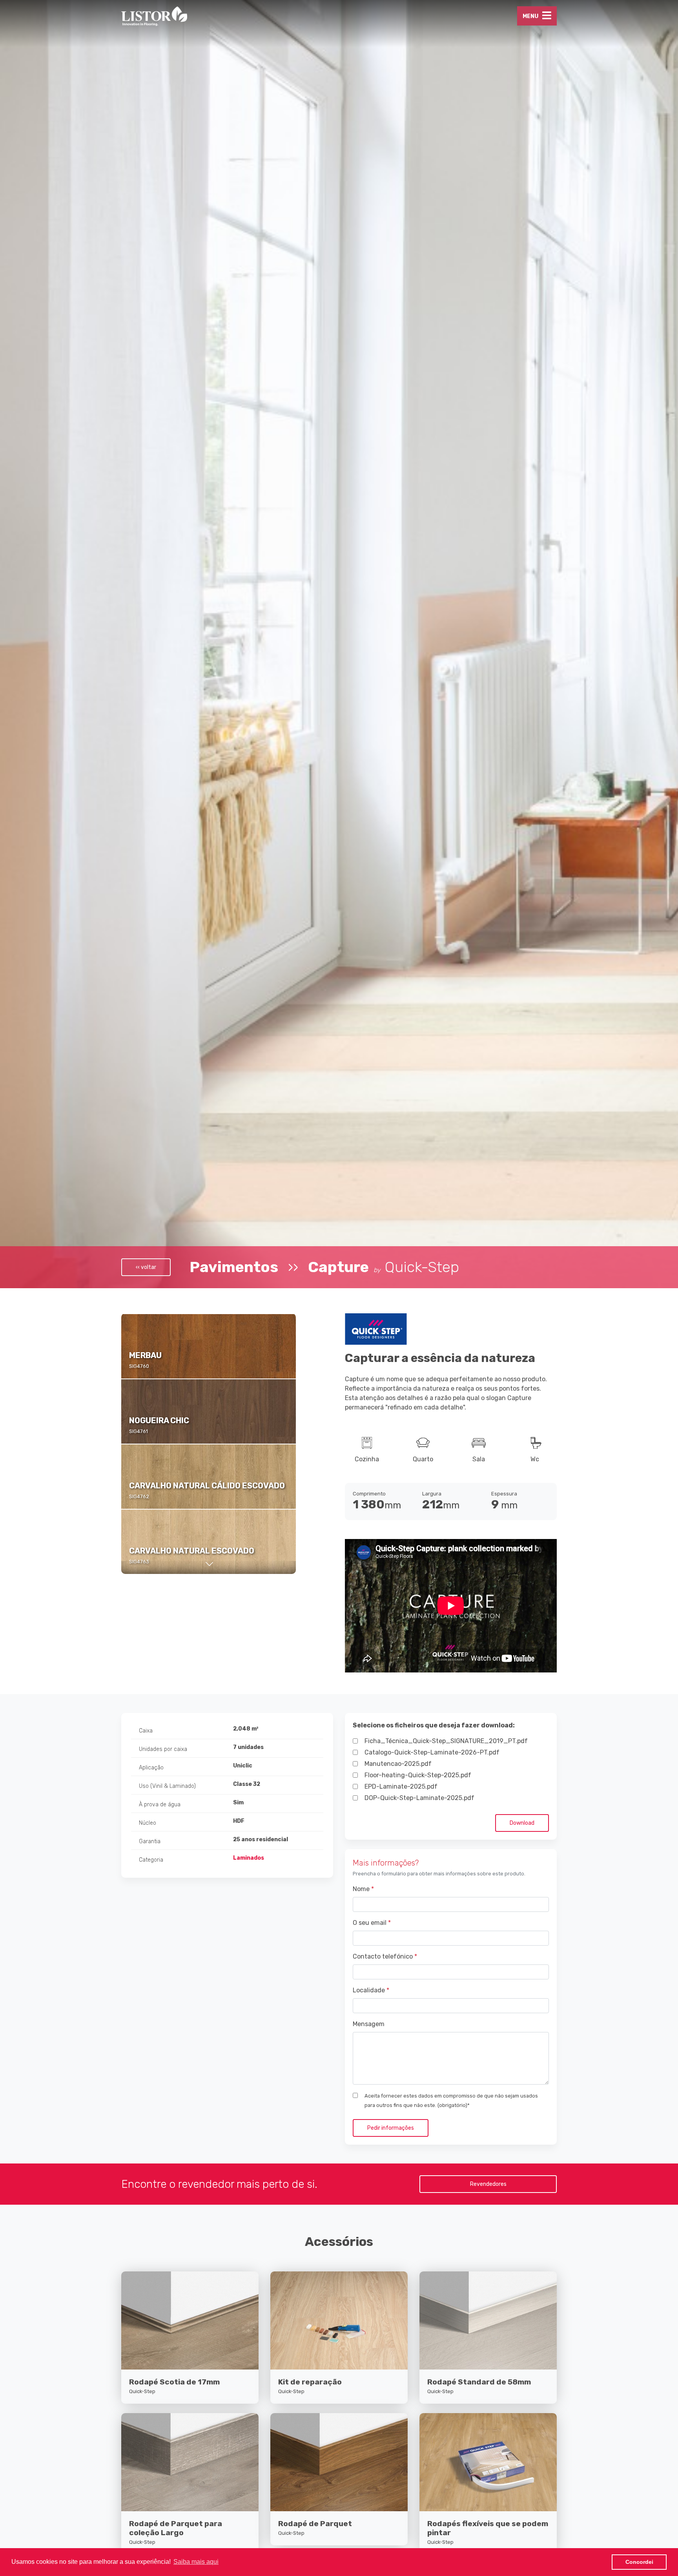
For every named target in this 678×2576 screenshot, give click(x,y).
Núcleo (148, 1823)
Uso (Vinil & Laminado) (167, 1786)
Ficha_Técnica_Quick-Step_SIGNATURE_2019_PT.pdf (446, 1741)
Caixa (146, 1731)
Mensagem (369, 2024)
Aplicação (151, 1768)
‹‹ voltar (146, 1267)
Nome (363, 1889)
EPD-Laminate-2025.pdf (401, 1786)
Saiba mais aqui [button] (196, 2562)
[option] (209, 1346)
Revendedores (488, 2184)
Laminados (249, 1858)
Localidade (371, 1990)
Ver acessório (190, 2372)
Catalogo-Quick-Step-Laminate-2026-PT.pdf (432, 1752)
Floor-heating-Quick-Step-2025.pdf (418, 1775)
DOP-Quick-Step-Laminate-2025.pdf (419, 1798)
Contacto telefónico (385, 1956)
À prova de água (160, 1805)
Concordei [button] (639, 2562)
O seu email (372, 1923)
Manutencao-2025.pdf (398, 1764)
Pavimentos (234, 1267)
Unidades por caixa (163, 1749)
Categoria (151, 1860)
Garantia (150, 1841)
